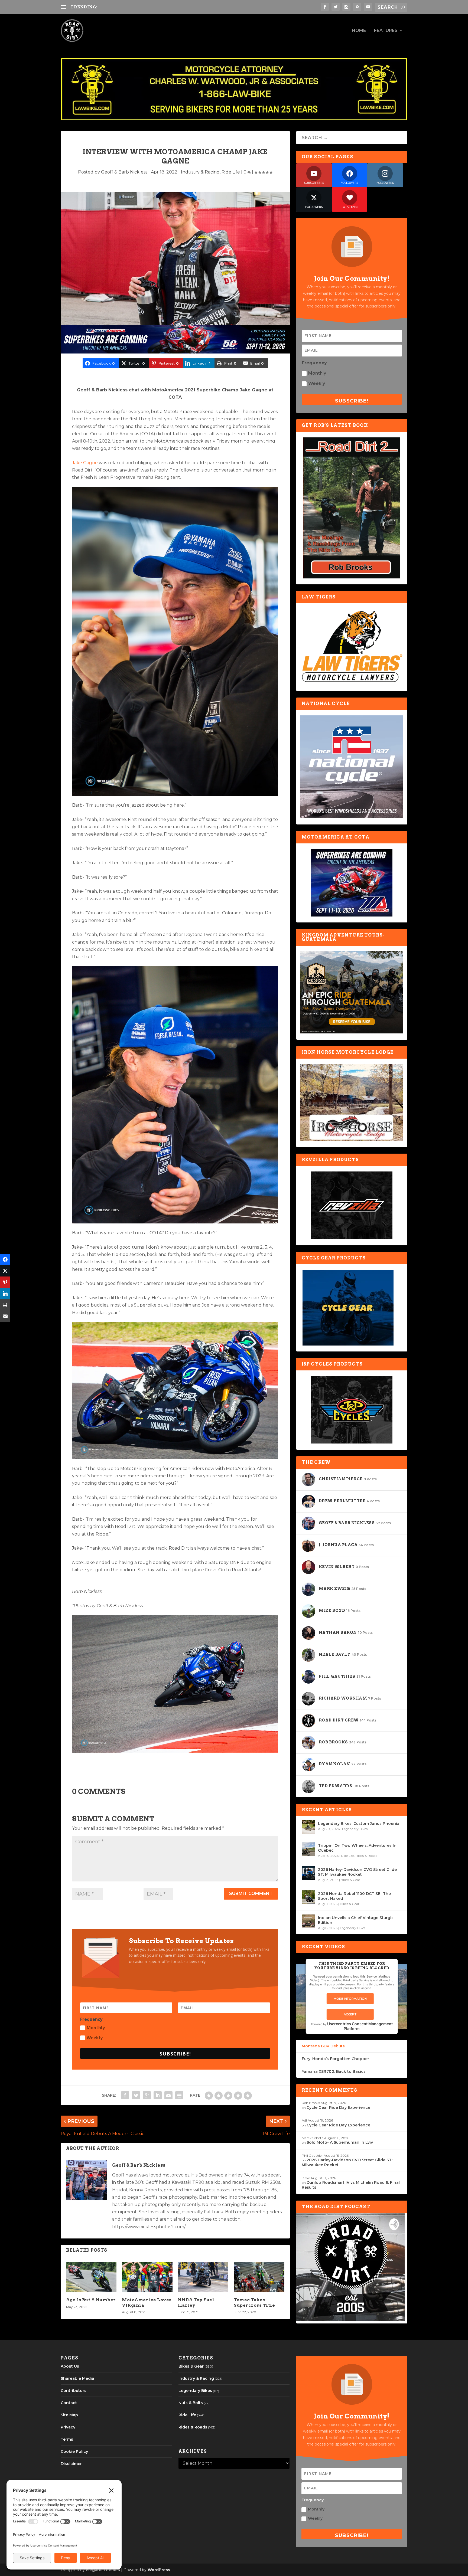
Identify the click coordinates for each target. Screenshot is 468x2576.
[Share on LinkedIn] (5, 1294)
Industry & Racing (200, 172)
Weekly (95, 2038)
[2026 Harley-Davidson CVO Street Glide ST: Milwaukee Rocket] (308, 1873)
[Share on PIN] (5, 1282)
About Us (70, 2366)
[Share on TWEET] (5, 1271)
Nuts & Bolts (191, 2403)
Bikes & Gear (350, 1880)
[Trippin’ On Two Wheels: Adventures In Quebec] (308, 1849)
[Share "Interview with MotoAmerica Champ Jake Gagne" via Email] (168, 2095)
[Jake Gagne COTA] (175, 794)
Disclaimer (71, 2464)
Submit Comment (251, 1893)
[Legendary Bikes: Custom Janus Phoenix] (308, 1827)
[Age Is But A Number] (91, 2277)
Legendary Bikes (355, 1829)
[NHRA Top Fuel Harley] (203, 2277)
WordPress (159, 2570)
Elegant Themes (103, 2570)
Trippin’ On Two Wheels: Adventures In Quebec (357, 1848)
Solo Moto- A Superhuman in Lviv (340, 2142)
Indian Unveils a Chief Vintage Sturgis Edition (356, 1920)
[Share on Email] (5, 1317)
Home (359, 31)
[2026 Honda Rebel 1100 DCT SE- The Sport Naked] (308, 1897)
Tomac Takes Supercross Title (254, 2302)
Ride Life (231, 172)
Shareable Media (77, 2378)
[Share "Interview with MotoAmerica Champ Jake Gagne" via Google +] (147, 2095)
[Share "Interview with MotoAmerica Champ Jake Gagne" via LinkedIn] (158, 2095)
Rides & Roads (366, 1856)
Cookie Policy (74, 2451)
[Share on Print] (5, 1305)
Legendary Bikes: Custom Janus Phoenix (359, 1824)
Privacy (68, 2427)
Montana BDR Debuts (323, 2046)
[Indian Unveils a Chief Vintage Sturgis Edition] (308, 1921)
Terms (67, 2439)
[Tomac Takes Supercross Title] (259, 2277)
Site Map (69, 2415)
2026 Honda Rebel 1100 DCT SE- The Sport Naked (354, 1896)
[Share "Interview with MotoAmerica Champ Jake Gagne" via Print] (179, 2095)
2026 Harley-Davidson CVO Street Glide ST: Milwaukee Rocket (357, 1872)
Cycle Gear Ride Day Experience (338, 2107)
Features (386, 31)
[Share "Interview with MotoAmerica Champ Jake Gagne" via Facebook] (125, 2095)
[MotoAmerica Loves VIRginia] (147, 2277)
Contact (69, 2403)
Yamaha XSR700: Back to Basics (334, 2071)
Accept (350, 2014)
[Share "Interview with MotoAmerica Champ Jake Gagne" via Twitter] (136, 2095)
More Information (350, 1999)
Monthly (96, 2028)
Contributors (74, 2391)
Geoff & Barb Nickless (124, 172)
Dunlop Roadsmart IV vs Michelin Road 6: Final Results (158, 7)
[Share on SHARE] (5, 1260)
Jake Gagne (85, 463)
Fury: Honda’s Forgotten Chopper (335, 2059)
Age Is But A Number (91, 2300)
